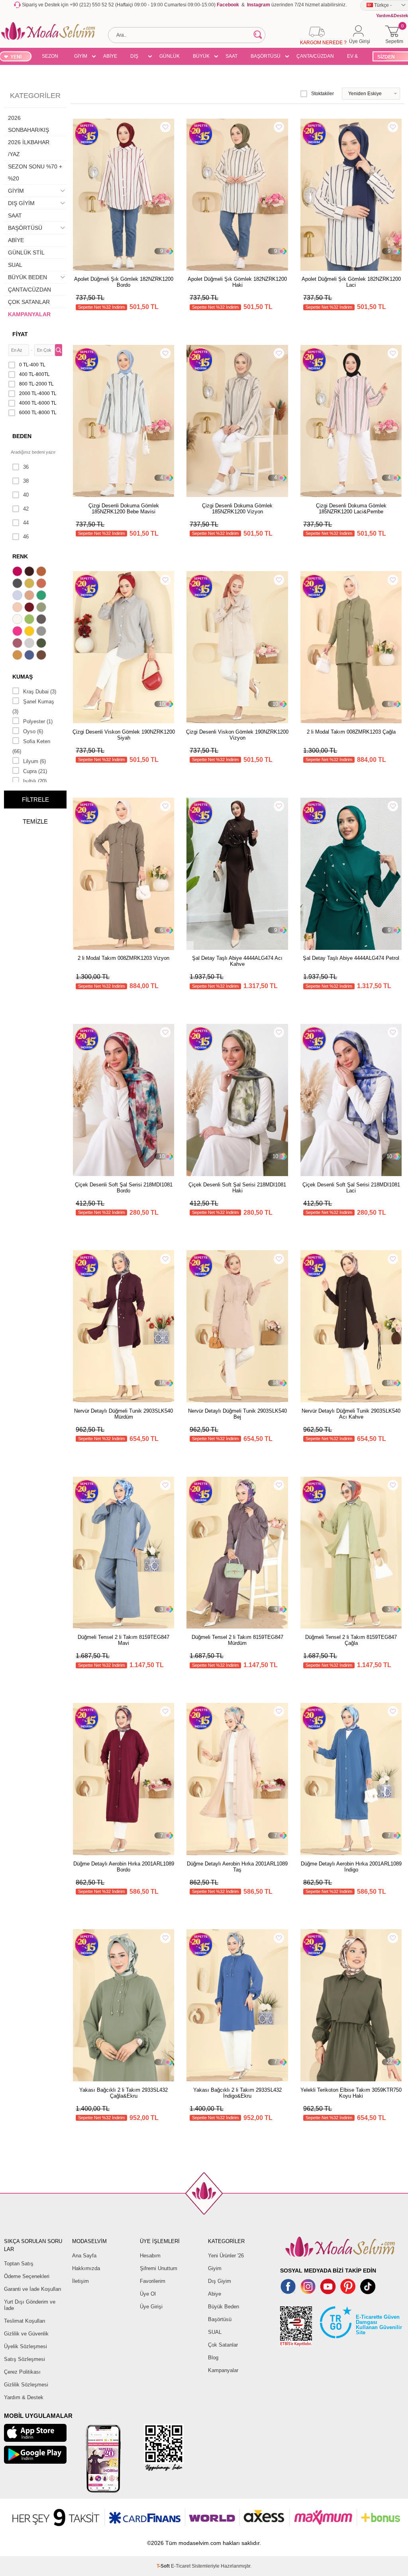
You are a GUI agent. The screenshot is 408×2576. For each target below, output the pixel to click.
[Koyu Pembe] (18, 572)
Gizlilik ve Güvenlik (26, 2334)
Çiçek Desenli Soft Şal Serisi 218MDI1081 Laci (351, 1188)
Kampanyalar (223, 2370)
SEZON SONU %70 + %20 (50, 57)
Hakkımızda (86, 2268)
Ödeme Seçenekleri (27, 2276)
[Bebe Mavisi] (18, 596)
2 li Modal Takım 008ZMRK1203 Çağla (351, 732)
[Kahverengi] (42, 656)
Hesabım (150, 2256)
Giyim (215, 2268)
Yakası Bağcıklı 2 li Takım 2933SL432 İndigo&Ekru (237, 2093)
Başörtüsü (220, 2319)
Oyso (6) (33, 731)
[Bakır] (42, 584)
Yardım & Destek (24, 2397)
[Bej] (30, 596)
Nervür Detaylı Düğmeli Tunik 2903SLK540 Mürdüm (124, 1414)
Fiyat (20, 334)
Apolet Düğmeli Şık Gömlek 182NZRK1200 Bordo (124, 282)
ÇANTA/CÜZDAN (315, 56)
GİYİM (81, 56)
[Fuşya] (18, 632)
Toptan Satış (19, 2264)
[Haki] (42, 644)
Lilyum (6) (34, 761)
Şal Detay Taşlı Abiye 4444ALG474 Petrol (351, 958)
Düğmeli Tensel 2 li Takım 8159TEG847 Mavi (124, 1640)
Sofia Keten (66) (31, 746)
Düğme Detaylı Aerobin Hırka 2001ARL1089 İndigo (351, 1867)
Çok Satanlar (223, 2345)
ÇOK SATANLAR (29, 302)
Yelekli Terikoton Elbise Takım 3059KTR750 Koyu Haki (351, 2093)
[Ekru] (18, 620)
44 (26, 523)
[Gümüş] (30, 644)
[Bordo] (30, 608)
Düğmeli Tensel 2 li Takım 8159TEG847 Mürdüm (237, 1640)
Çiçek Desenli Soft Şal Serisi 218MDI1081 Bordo (124, 1188)
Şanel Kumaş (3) (33, 707)
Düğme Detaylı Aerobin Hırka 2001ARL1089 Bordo (124, 1867)
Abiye (215, 2294)
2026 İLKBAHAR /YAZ (29, 148)
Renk (20, 556)
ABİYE (110, 56)
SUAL (15, 265)
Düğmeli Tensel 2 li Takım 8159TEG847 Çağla (351, 1640)
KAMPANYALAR (29, 314)
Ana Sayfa (84, 2256)
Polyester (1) (38, 721)
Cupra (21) (35, 771)
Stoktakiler (323, 94)
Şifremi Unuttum (159, 2268)
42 (26, 509)
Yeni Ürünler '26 (226, 2256)
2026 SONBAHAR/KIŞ (28, 124)
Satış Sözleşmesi (25, 2359)
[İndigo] (30, 656)
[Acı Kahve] (30, 572)
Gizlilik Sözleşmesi (26, 2385)
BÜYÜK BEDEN (201, 57)
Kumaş (23, 677)
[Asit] (30, 584)
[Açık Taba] (42, 572)
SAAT (231, 56)
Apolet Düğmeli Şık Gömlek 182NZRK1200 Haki (237, 282)
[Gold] (30, 632)
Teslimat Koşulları (25, 2321)
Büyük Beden (224, 2307)
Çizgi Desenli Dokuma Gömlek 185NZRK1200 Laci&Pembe (351, 509)
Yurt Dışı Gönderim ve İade (30, 2305)
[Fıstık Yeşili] (30, 620)
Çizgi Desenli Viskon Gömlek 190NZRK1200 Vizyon (237, 735)
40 (26, 495)
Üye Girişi (151, 2307)
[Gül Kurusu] (18, 644)
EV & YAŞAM (355, 57)
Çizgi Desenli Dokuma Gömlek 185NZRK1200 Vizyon (237, 509)
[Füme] (42, 620)
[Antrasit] (18, 584)
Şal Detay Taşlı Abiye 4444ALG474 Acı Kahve (237, 961)
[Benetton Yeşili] (42, 596)
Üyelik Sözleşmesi (25, 2346)
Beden (22, 436)
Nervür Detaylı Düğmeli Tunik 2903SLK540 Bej (237, 1414)
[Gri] (42, 632)
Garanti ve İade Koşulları (33, 2289)
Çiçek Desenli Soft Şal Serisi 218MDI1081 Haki (237, 1188)
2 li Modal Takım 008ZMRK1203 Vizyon (124, 958)
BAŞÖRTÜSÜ (266, 56)
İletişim (80, 2281)
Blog (213, 2358)
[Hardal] (18, 656)
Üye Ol (148, 2294)
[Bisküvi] (18, 608)
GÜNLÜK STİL (170, 57)
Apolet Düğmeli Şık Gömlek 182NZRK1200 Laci (351, 282)
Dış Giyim (220, 2281)
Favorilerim (153, 2281)
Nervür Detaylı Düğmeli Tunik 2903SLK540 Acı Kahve (351, 1414)
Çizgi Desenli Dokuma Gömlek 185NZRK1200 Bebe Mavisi (124, 509)
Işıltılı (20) (35, 781)
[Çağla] (42, 608)
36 (26, 467)
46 (26, 537)
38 (26, 481)
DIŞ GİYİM (137, 57)
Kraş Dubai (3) (40, 692)
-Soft (164, 2566)
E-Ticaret (181, 2566)
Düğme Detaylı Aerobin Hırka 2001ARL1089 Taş (237, 1867)
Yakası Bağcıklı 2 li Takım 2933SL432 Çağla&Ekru (124, 2093)
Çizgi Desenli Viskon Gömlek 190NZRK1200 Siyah (124, 735)
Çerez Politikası (22, 2372)
